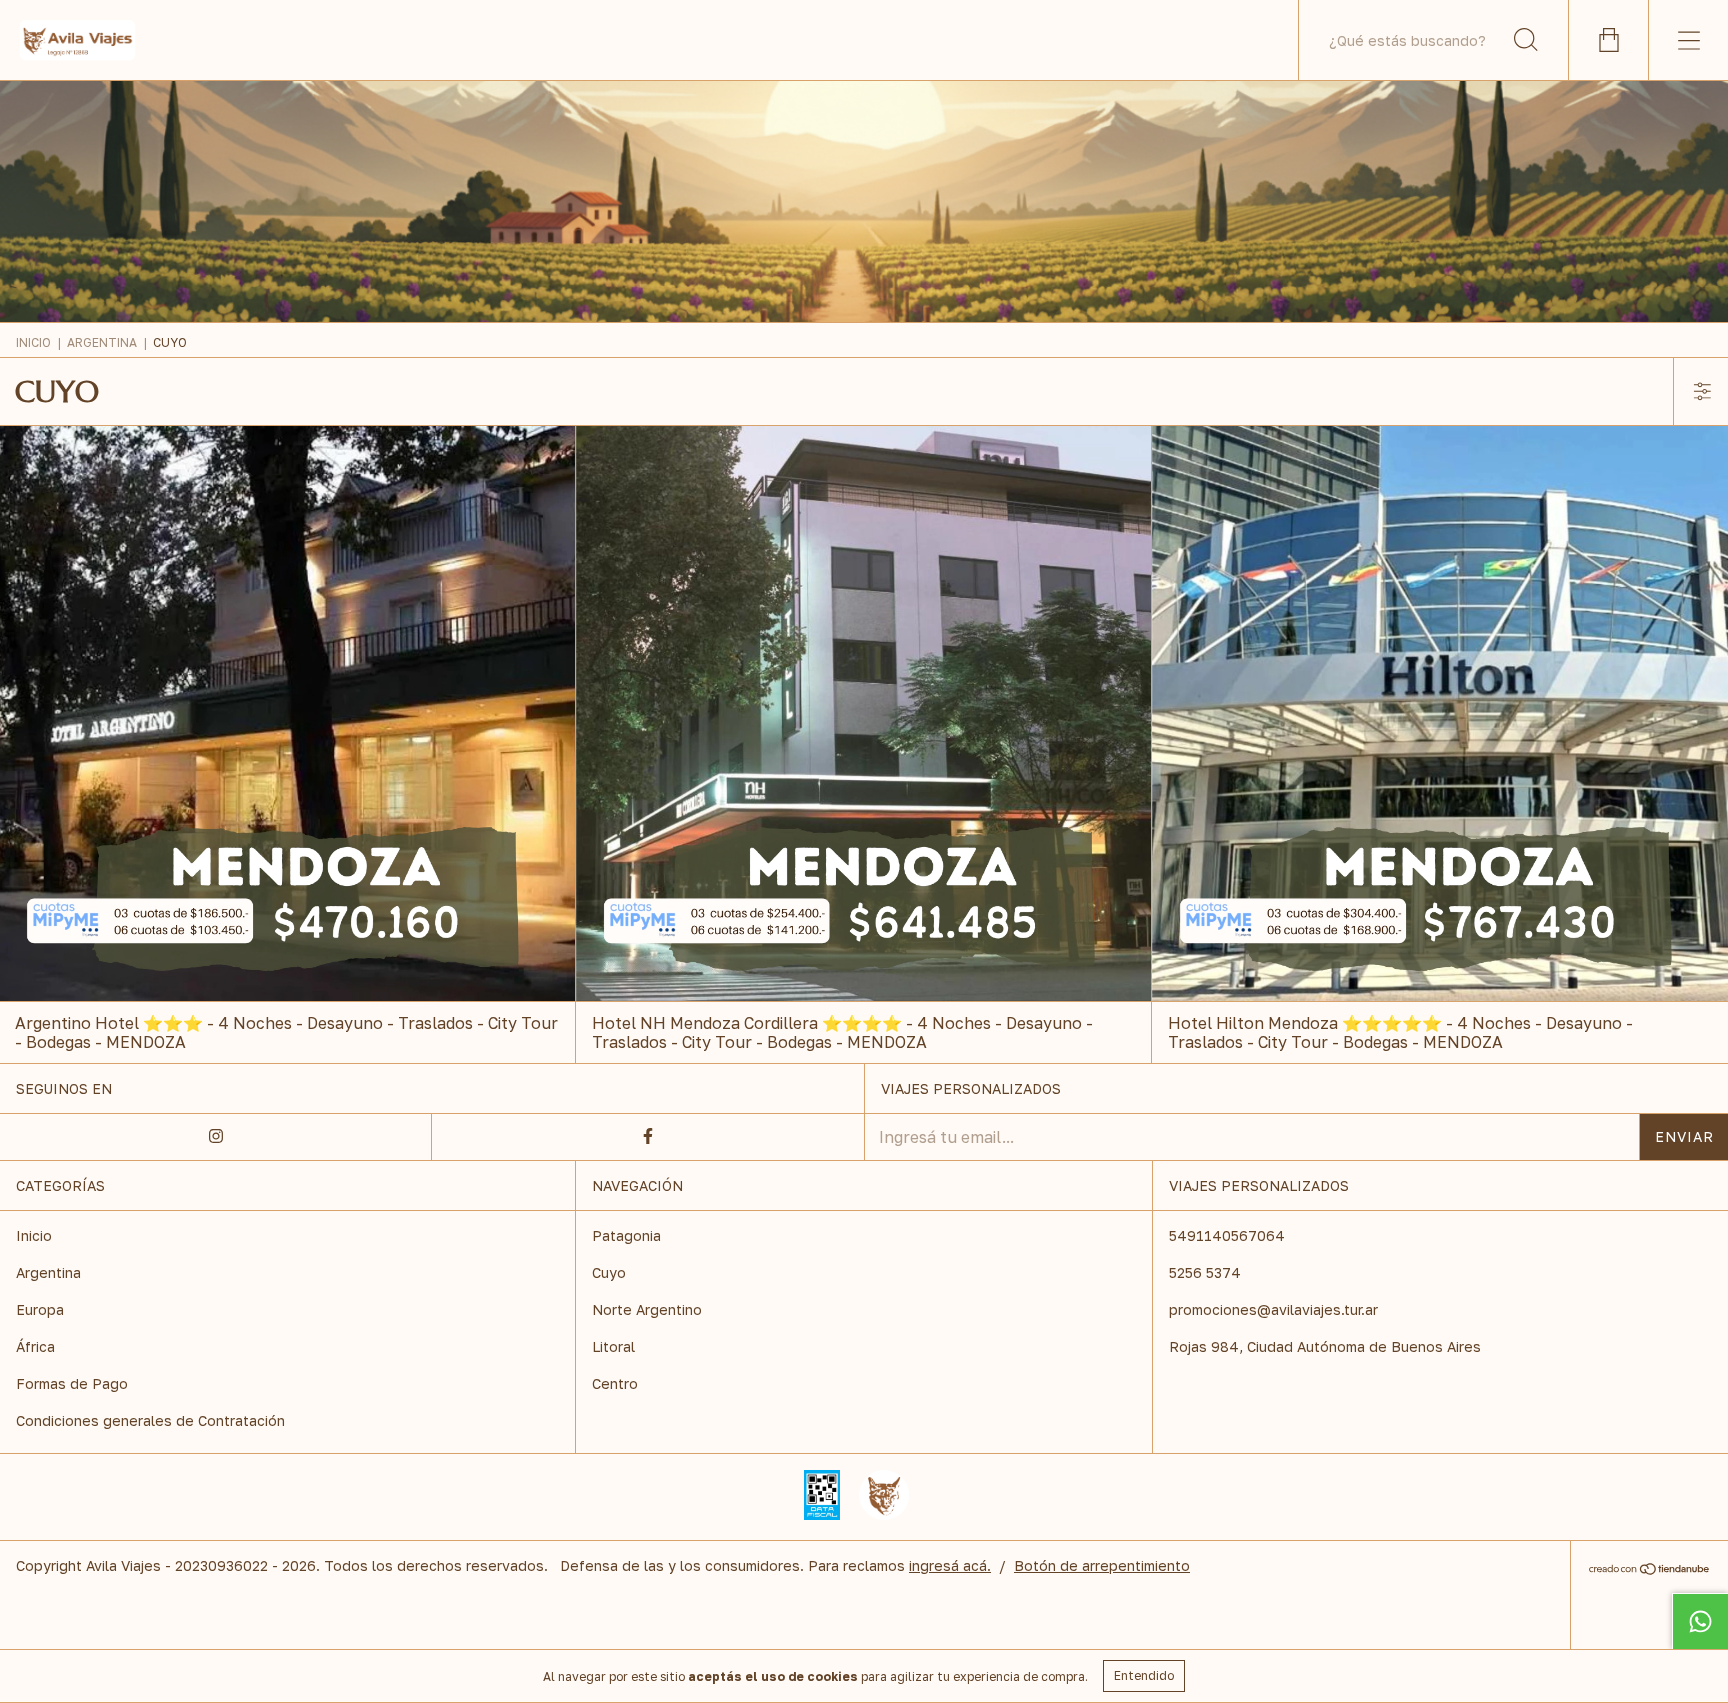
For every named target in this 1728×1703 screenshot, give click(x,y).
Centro (615, 1383)
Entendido (1144, 1675)
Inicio (33, 342)
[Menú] (1688, 40)
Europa (40, 1309)
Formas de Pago (72, 1383)
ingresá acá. (950, 1565)
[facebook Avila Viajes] (648, 1137)
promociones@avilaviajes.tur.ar (1273, 1309)
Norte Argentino (647, 1309)
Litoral (613, 1346)
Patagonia (626, 1235)
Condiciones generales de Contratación (150, 1420)
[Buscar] (1526, 40)
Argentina (102, 342)
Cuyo (609, 1272)
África (35, 1346)
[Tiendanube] (1649, 1570)
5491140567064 (1227, 1235)
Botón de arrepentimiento (1102, 1565)
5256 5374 (1205, 1272)
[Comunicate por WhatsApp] (1700, 1621)
